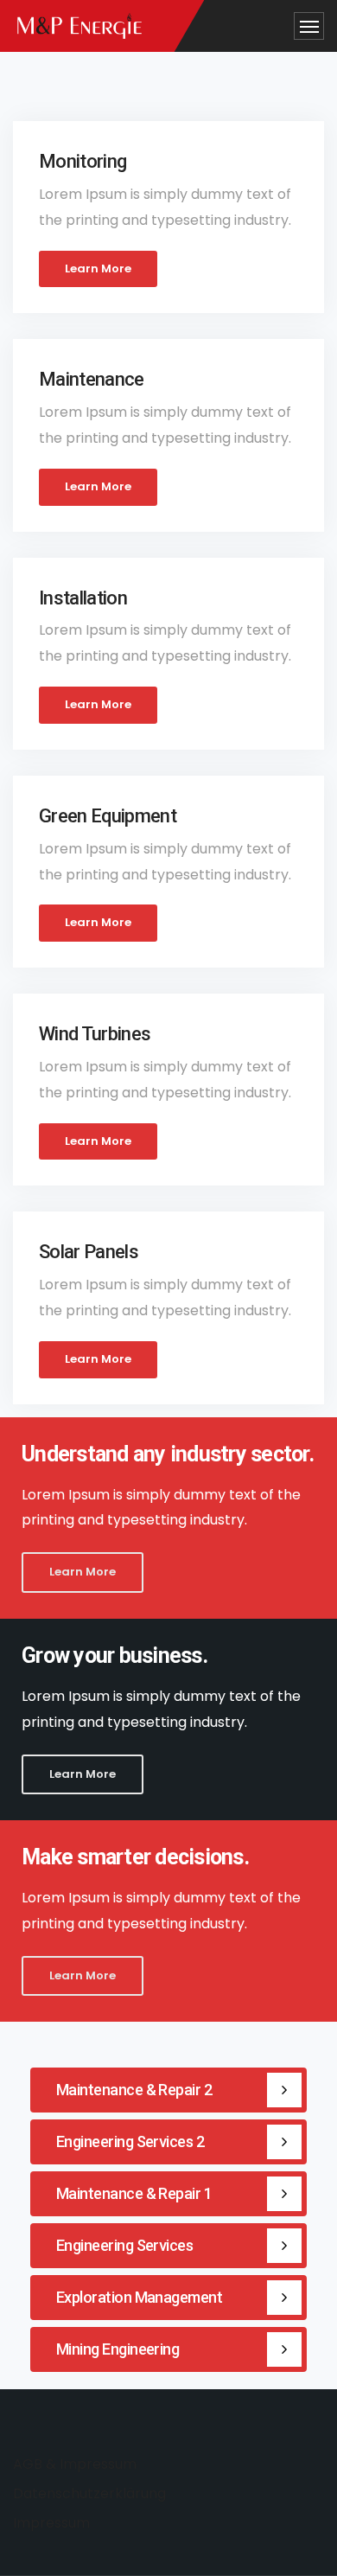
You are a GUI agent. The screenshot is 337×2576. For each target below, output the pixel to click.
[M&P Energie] (79, 26)
